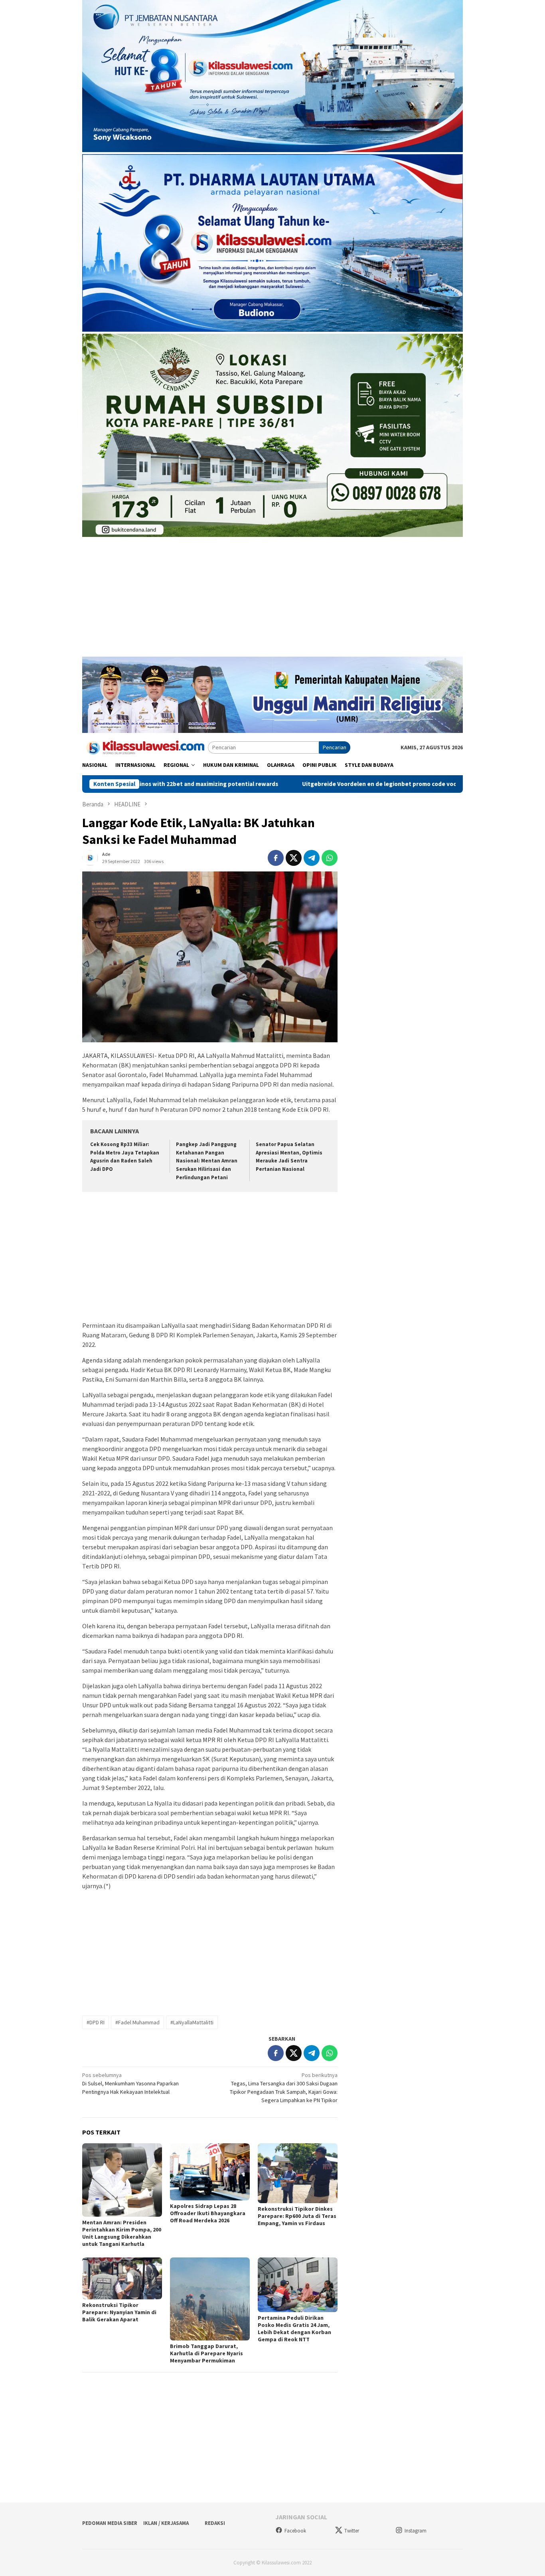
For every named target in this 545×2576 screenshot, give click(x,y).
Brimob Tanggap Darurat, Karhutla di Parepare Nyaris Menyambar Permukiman (206, 2353)
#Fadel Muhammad (137, 2022)
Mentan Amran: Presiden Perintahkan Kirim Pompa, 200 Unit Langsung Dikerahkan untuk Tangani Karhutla (122, 2233)
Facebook (295, 2531)
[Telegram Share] (312, 858)
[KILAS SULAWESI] (145, 747)
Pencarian (335, 747)
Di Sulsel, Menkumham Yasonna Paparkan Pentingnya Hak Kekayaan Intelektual (130, 2083)
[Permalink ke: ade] (90, 857)
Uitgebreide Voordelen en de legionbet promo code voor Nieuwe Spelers (306, 784)
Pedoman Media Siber (110, 2523)
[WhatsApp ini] (330, 858)
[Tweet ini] (294, 858)
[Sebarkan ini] (276, 858)
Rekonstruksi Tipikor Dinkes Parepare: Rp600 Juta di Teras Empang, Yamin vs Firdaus (297, 2216)
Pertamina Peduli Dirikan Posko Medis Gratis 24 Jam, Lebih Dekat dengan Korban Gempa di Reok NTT (294, 2328)
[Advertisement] (272, 601)
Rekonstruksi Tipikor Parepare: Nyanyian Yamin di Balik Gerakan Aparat (119, 2312)
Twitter (352, 2531)
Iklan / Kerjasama (166, 2523)
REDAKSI (215, 2523)
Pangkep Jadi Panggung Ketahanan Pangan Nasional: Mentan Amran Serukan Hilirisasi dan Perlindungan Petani (207, 1161)
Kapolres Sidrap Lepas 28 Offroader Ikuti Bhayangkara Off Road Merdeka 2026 (208, 2213)
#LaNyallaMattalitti (192, 2022)
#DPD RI (96, 2022)
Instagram (416, 2531)
